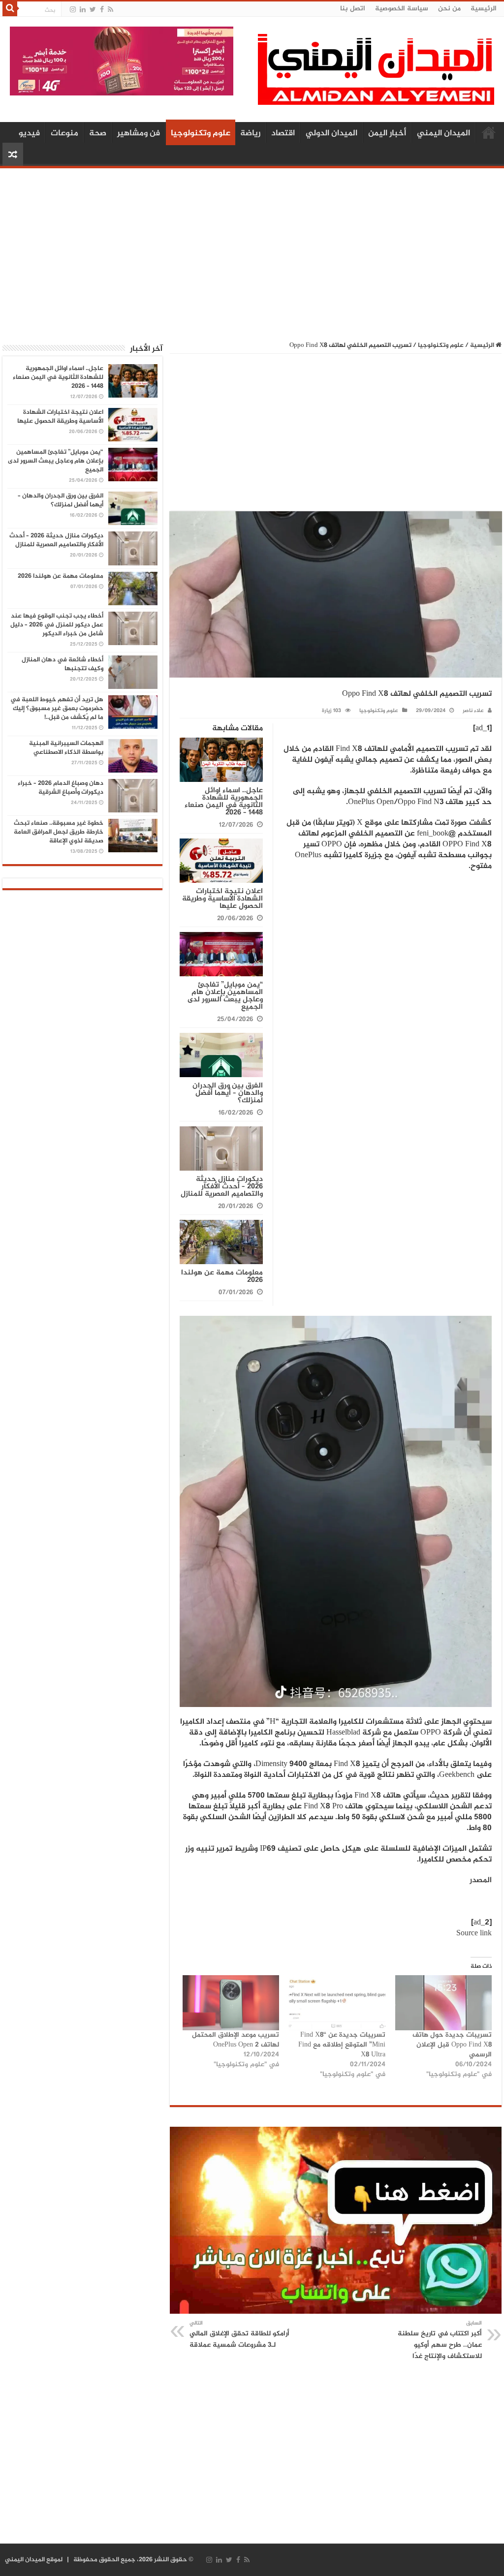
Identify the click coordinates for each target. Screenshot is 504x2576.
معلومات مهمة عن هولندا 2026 (222, 1276)
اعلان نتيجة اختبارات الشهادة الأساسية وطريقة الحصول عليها (222, 899)
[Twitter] (93, 10)
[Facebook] (102, 10)
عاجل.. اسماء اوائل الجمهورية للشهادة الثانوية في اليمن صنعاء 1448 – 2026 (224, 802)
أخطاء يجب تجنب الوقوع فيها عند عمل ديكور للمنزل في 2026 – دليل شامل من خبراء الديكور (57, 625)
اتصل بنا (353, 9)
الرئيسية (484, 9)
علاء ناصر (473, 711)
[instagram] (73, 10)
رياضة (250, 133)
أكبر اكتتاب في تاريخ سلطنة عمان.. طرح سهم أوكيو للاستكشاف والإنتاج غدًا (440, 2340)
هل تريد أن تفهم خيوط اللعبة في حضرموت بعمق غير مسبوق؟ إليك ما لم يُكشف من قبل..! (57, 709)
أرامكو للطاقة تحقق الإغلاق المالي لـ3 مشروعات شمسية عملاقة (239, 2335)
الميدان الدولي (331, 133)
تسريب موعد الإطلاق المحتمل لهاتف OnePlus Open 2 (236, 2040)
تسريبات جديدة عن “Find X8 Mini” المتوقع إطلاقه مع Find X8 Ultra (342, 2045)
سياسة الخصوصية (402, 9)
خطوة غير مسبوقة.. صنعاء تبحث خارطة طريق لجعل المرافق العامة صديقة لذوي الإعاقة (59, 832)
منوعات (64, 133)
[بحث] (10, 9)
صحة (98, 133)
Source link (474, 1934)
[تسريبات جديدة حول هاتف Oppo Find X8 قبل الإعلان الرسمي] (443, 2003)
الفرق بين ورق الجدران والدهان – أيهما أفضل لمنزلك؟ (228, 1093)
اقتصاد (283, 133)
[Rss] (110, 10)
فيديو (29, 133)
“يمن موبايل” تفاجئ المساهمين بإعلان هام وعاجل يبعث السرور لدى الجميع (225, 996)
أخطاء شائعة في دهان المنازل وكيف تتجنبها (63, 664)
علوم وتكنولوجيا (201, 133)
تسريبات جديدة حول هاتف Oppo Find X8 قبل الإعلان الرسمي (452, 2045)
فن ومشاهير (139, 133)
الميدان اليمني (443, 133)
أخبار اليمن (387, 133)
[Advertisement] (252, 249)
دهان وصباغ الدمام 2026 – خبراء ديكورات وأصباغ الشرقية (61, 788)
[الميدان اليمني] (376, 74)
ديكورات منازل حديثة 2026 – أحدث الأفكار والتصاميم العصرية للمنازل (222, 1187)
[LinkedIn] (83, 10)
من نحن (449, 9)
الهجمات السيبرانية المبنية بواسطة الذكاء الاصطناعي (66, 748)
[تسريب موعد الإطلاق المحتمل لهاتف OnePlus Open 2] (231, 2003)
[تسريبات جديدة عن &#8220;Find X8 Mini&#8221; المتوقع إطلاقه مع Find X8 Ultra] (337, 2003)
